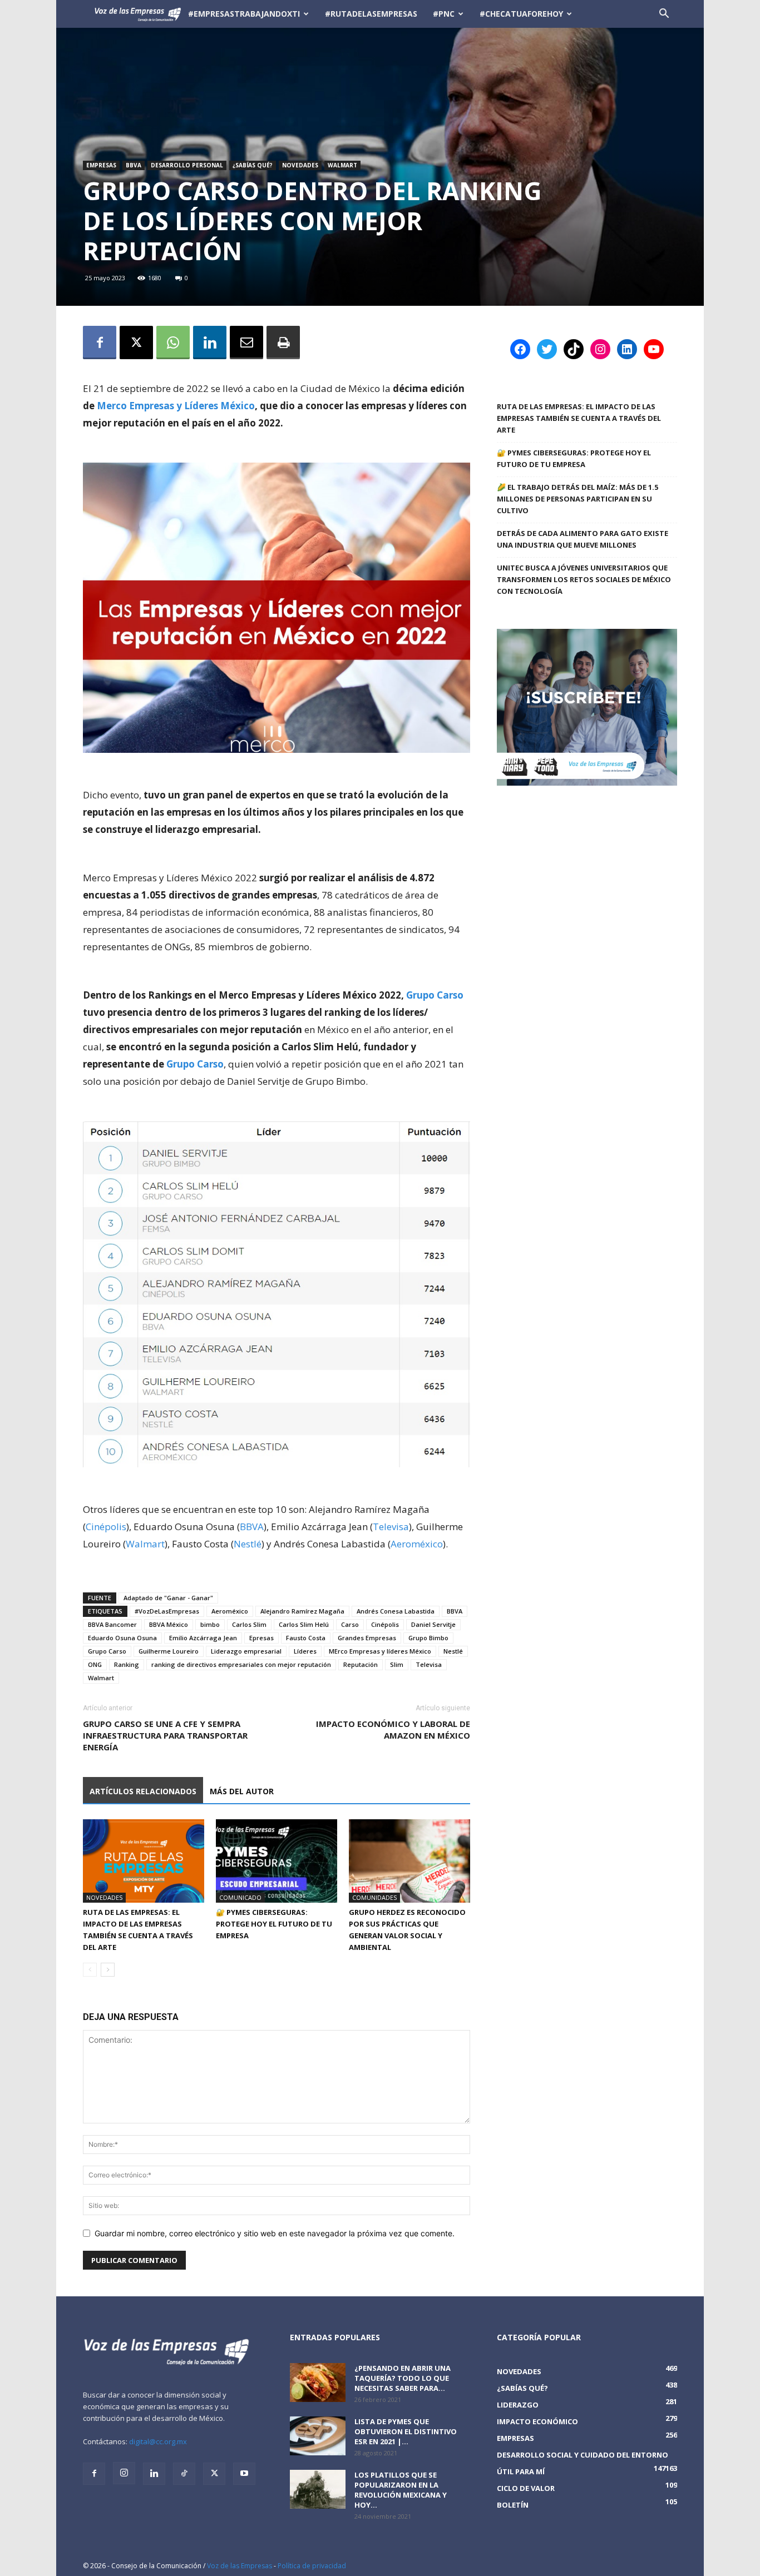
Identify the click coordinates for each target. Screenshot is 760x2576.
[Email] (246, 343)
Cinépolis (106, 1527)
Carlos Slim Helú (304, 1624)
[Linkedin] (210, 343)
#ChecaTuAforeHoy (521, 14)
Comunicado (240, 1897)
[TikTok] (184, 2474)
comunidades (374, 1897)
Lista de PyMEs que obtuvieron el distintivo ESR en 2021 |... (406, 2431)
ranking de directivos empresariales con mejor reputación (241, 1664)
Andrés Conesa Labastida (396, 1611)
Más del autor (242, 1791)
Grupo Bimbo (428, 1638)
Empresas (101, 165)
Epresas (261, 1638)
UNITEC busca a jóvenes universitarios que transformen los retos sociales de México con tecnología (584, 579)
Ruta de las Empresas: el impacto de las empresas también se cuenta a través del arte (579, 418)
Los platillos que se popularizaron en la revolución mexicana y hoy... (401, 2490)
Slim (397, 1664)
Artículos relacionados (143, 1791)
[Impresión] (283, 343)
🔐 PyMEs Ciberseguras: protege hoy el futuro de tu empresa (274, 1924)
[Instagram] (124, 2473)
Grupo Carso (435, 995)
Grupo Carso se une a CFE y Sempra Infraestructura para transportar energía (165, 1735)
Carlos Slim (249, 1624)
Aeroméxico (417, 1544)
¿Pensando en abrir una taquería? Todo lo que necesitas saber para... (403, 2378)
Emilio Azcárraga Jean (203, 1638)
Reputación (361, 1664)
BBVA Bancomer (112, 1624)
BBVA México (169, 1624)
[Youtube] (244, 2474)
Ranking (127, 1664)
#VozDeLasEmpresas (167, 1611)
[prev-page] (90, 1970)
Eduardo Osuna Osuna (122, 1638)
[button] (664, 15)
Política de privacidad (312, 2566)
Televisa (391, 1527)
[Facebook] (100, 343)
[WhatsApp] (173, 343)
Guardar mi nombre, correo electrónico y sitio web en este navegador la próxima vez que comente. (275, 2233)
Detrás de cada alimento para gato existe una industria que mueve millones (583, 539)
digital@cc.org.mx (158, 2441)
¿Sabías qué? (253, 165)
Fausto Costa (306, 1638)
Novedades (300, 165)
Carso (350, 1624)
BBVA (134, 165)
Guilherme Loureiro (169, 1651)
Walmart (342, 165)
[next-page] (108, 1970)
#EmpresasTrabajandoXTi (244, 14)
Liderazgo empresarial (246, 1651)
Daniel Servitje (433, 1624)
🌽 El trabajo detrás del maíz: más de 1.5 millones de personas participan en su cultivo (578, 499)
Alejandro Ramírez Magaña (302, 1611)
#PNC (444, 14)
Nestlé (248, 1544)
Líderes (305, 1651)
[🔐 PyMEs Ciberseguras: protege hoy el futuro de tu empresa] (277, 1861)
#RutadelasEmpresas (371, 14)
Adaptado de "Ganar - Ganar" (168, 1598)
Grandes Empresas (367, 1638)
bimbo (210, 1624)
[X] (136, 343)
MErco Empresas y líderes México (380, 1651)
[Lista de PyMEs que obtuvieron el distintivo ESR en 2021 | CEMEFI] (318, 2436)
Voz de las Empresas (240, 2566)
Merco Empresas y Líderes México (176, 406)
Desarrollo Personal (187, 165)
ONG (95, 1664)
